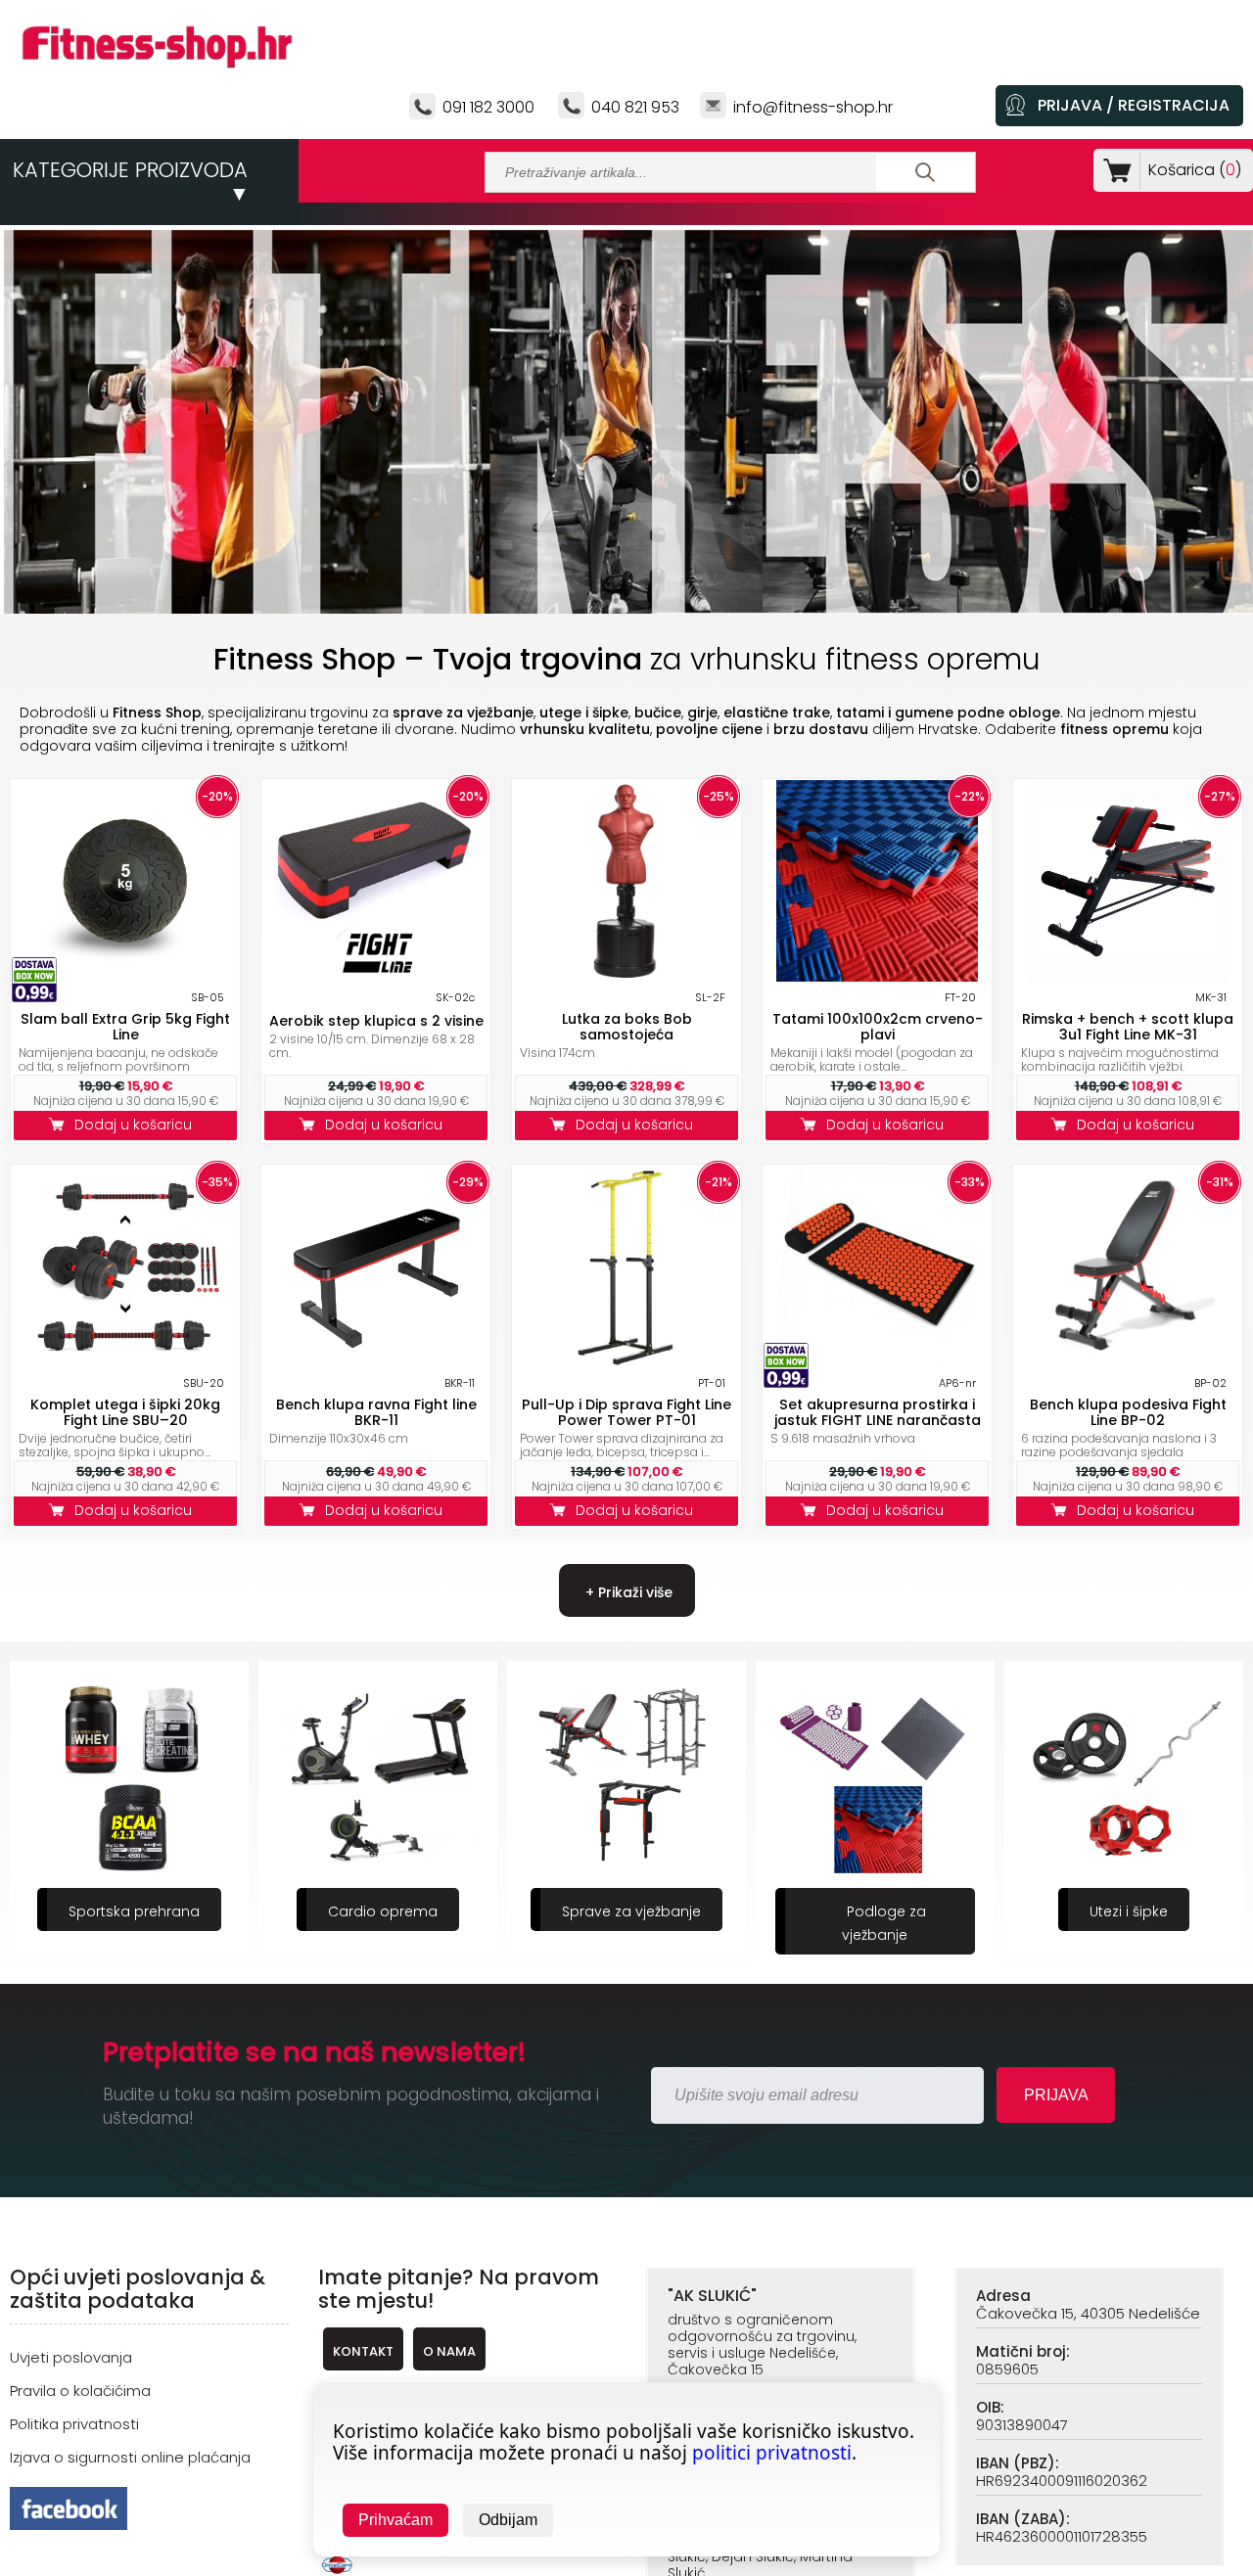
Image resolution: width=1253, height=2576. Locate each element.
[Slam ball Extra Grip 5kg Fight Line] (125, 976)
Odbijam (508, 2520)
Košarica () (1195, 170)
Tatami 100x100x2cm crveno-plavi (878, 1027)
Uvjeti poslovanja (71, 2357)
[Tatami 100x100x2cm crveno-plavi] (877, 976)
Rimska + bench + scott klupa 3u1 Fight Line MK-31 (1128, 1027)
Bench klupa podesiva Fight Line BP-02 (1128, 1412)
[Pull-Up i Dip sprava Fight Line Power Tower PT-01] (626, 1362)
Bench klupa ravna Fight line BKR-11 (376, 1412)
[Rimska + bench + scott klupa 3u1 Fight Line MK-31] (1128, 976)
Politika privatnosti (74, 2424)
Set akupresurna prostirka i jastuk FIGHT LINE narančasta (878, 1412)
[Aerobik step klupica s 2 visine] (376, 976)
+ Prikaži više (627, 1592)
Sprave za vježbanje (383, 1911)
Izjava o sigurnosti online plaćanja (130, 2457)
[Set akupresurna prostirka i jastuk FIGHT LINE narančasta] (877, 1362)
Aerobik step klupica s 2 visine (376, 1021)
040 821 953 (635, 107)
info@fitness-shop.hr (813, 107)
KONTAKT (363, 2351)
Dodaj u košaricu (137, 1125)
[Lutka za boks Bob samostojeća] (626, 976)
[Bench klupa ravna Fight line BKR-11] (376, 1362)
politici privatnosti (772, 2453)
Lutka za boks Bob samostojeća (627, 1027)
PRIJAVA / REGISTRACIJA (1134, 105)
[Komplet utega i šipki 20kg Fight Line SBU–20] (125, 1362)
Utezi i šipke (880, 1911)
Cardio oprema (134, 1911)
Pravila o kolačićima (80, 2391)
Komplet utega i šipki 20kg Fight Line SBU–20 (125, 1412)
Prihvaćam (395, 2520)
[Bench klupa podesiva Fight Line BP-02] (1128, 1362)
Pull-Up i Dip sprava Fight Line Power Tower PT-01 (626, 1412)
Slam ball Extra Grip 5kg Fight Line (125, 1027)
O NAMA (449, 2351)
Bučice (1129, 1911)
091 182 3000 (488, 107)
